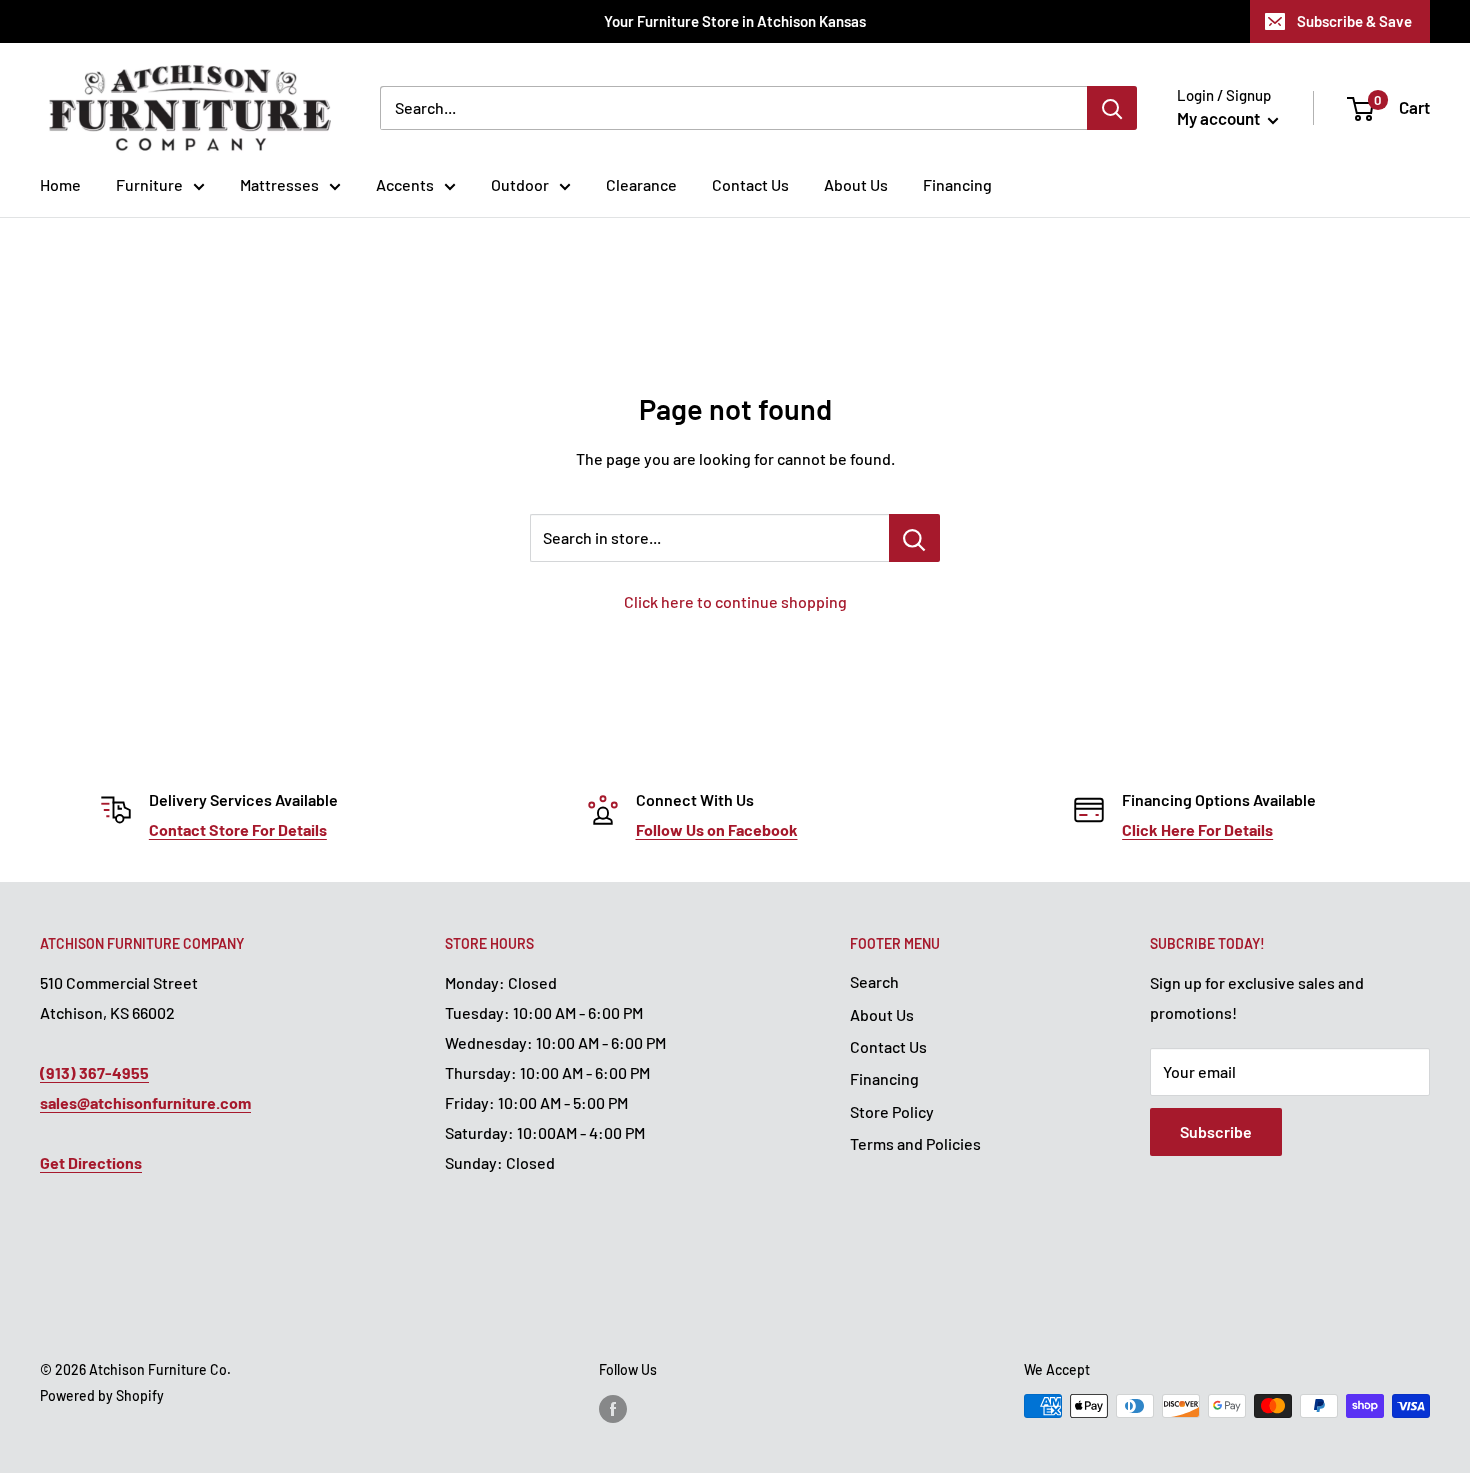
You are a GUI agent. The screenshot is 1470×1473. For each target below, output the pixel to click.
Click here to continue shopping (735, 601)
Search (874, 981)
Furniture (149, 184)
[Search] (1112, 108)
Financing (957, 184)
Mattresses (279, 184)
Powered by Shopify (102, 1395)
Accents (405, 184)
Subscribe (1216, 1131)
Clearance (641, 184)
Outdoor (520, 184)
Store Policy (892, 1111)
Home (60, 184)
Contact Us (750, 184)
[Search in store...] (914, 538)
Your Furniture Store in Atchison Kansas (735, 21)
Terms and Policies (915, 1143)
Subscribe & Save (1354, 21)
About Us (856, 184)
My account (1220, 118)
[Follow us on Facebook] (613, 1408)
